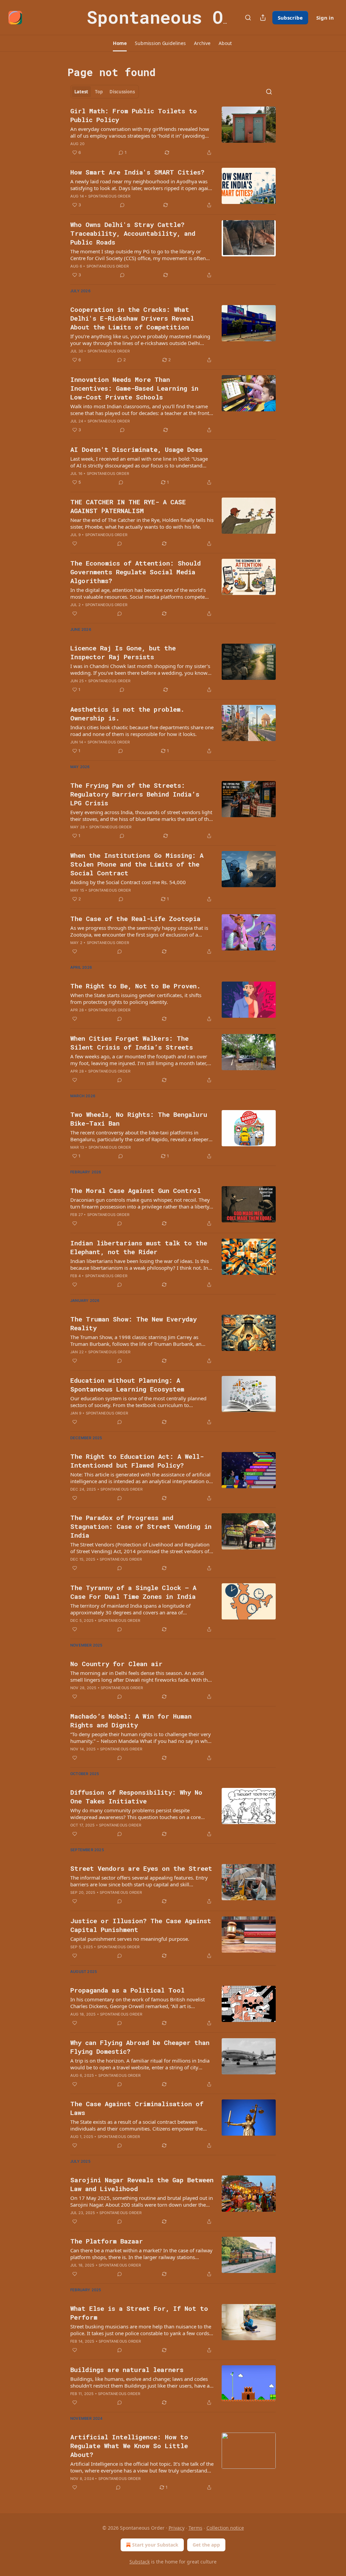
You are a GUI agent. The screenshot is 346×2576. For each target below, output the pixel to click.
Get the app (206, 2545)
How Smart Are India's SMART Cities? (137, 172)
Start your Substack (155, 2545)
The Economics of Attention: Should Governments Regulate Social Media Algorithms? (135, 572)
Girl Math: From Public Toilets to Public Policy (134, 115)
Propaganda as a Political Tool (127, 1990)
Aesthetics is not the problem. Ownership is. (127, 714)
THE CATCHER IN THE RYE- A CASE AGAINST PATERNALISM (128, 506)
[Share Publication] (263, 18)
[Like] (75, 544)
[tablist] (105, 92)
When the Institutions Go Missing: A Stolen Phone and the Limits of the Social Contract (137, 864)
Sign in (325, 18)
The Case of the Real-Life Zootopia (135, 918)
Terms (195, 2528)
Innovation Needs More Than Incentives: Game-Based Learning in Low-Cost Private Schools (134, 388)
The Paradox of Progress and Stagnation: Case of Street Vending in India (141, 1526)
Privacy (177, 2528)
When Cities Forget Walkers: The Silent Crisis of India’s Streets (132, 1043)
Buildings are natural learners (127, 2370)
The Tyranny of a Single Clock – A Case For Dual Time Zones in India (133, 1592)
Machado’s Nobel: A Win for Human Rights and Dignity (131, 1720)
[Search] (248, 18)
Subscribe (290, 18)
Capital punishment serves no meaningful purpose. (130, 1939)
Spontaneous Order (109, 196)
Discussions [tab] (122, 92)
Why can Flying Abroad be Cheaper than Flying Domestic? (140, 2047)
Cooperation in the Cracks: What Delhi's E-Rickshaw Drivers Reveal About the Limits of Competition (132, 318)
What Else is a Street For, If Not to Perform (139, 2313)
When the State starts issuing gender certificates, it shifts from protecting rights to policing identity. (136, 998)
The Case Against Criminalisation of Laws (137, 2108)
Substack (140, 2562)
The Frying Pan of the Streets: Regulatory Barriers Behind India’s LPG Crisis (135, 794)
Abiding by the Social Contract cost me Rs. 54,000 (128, 882)
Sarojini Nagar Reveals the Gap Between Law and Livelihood (142, 2184)
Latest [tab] (81, 92)
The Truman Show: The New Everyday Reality (133, 1323)
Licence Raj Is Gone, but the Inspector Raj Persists (123, 652)
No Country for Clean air (116, 1664)
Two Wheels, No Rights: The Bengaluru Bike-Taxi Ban (139, 1119)
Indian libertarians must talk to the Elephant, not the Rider (139, 1247)
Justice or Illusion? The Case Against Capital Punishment (141, 1925)
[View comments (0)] (122, 205)
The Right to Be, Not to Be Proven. (135, 986)
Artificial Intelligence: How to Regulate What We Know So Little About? (129, 2446)
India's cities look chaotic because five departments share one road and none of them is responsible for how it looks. (142, 731)
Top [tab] (99, 92)
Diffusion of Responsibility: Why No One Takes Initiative (136, 1797)
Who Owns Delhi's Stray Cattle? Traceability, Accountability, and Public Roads (133, 233)
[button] (120, 43)
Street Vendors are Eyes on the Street (141, 1868)
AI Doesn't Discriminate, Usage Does (136, 449)
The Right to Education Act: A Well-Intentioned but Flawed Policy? (137, 1461)
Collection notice (225, 2528)
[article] (173, 132)
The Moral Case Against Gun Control (135, 1190)
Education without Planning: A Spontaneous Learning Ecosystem (127, 1385)
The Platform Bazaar (107, 2241)
